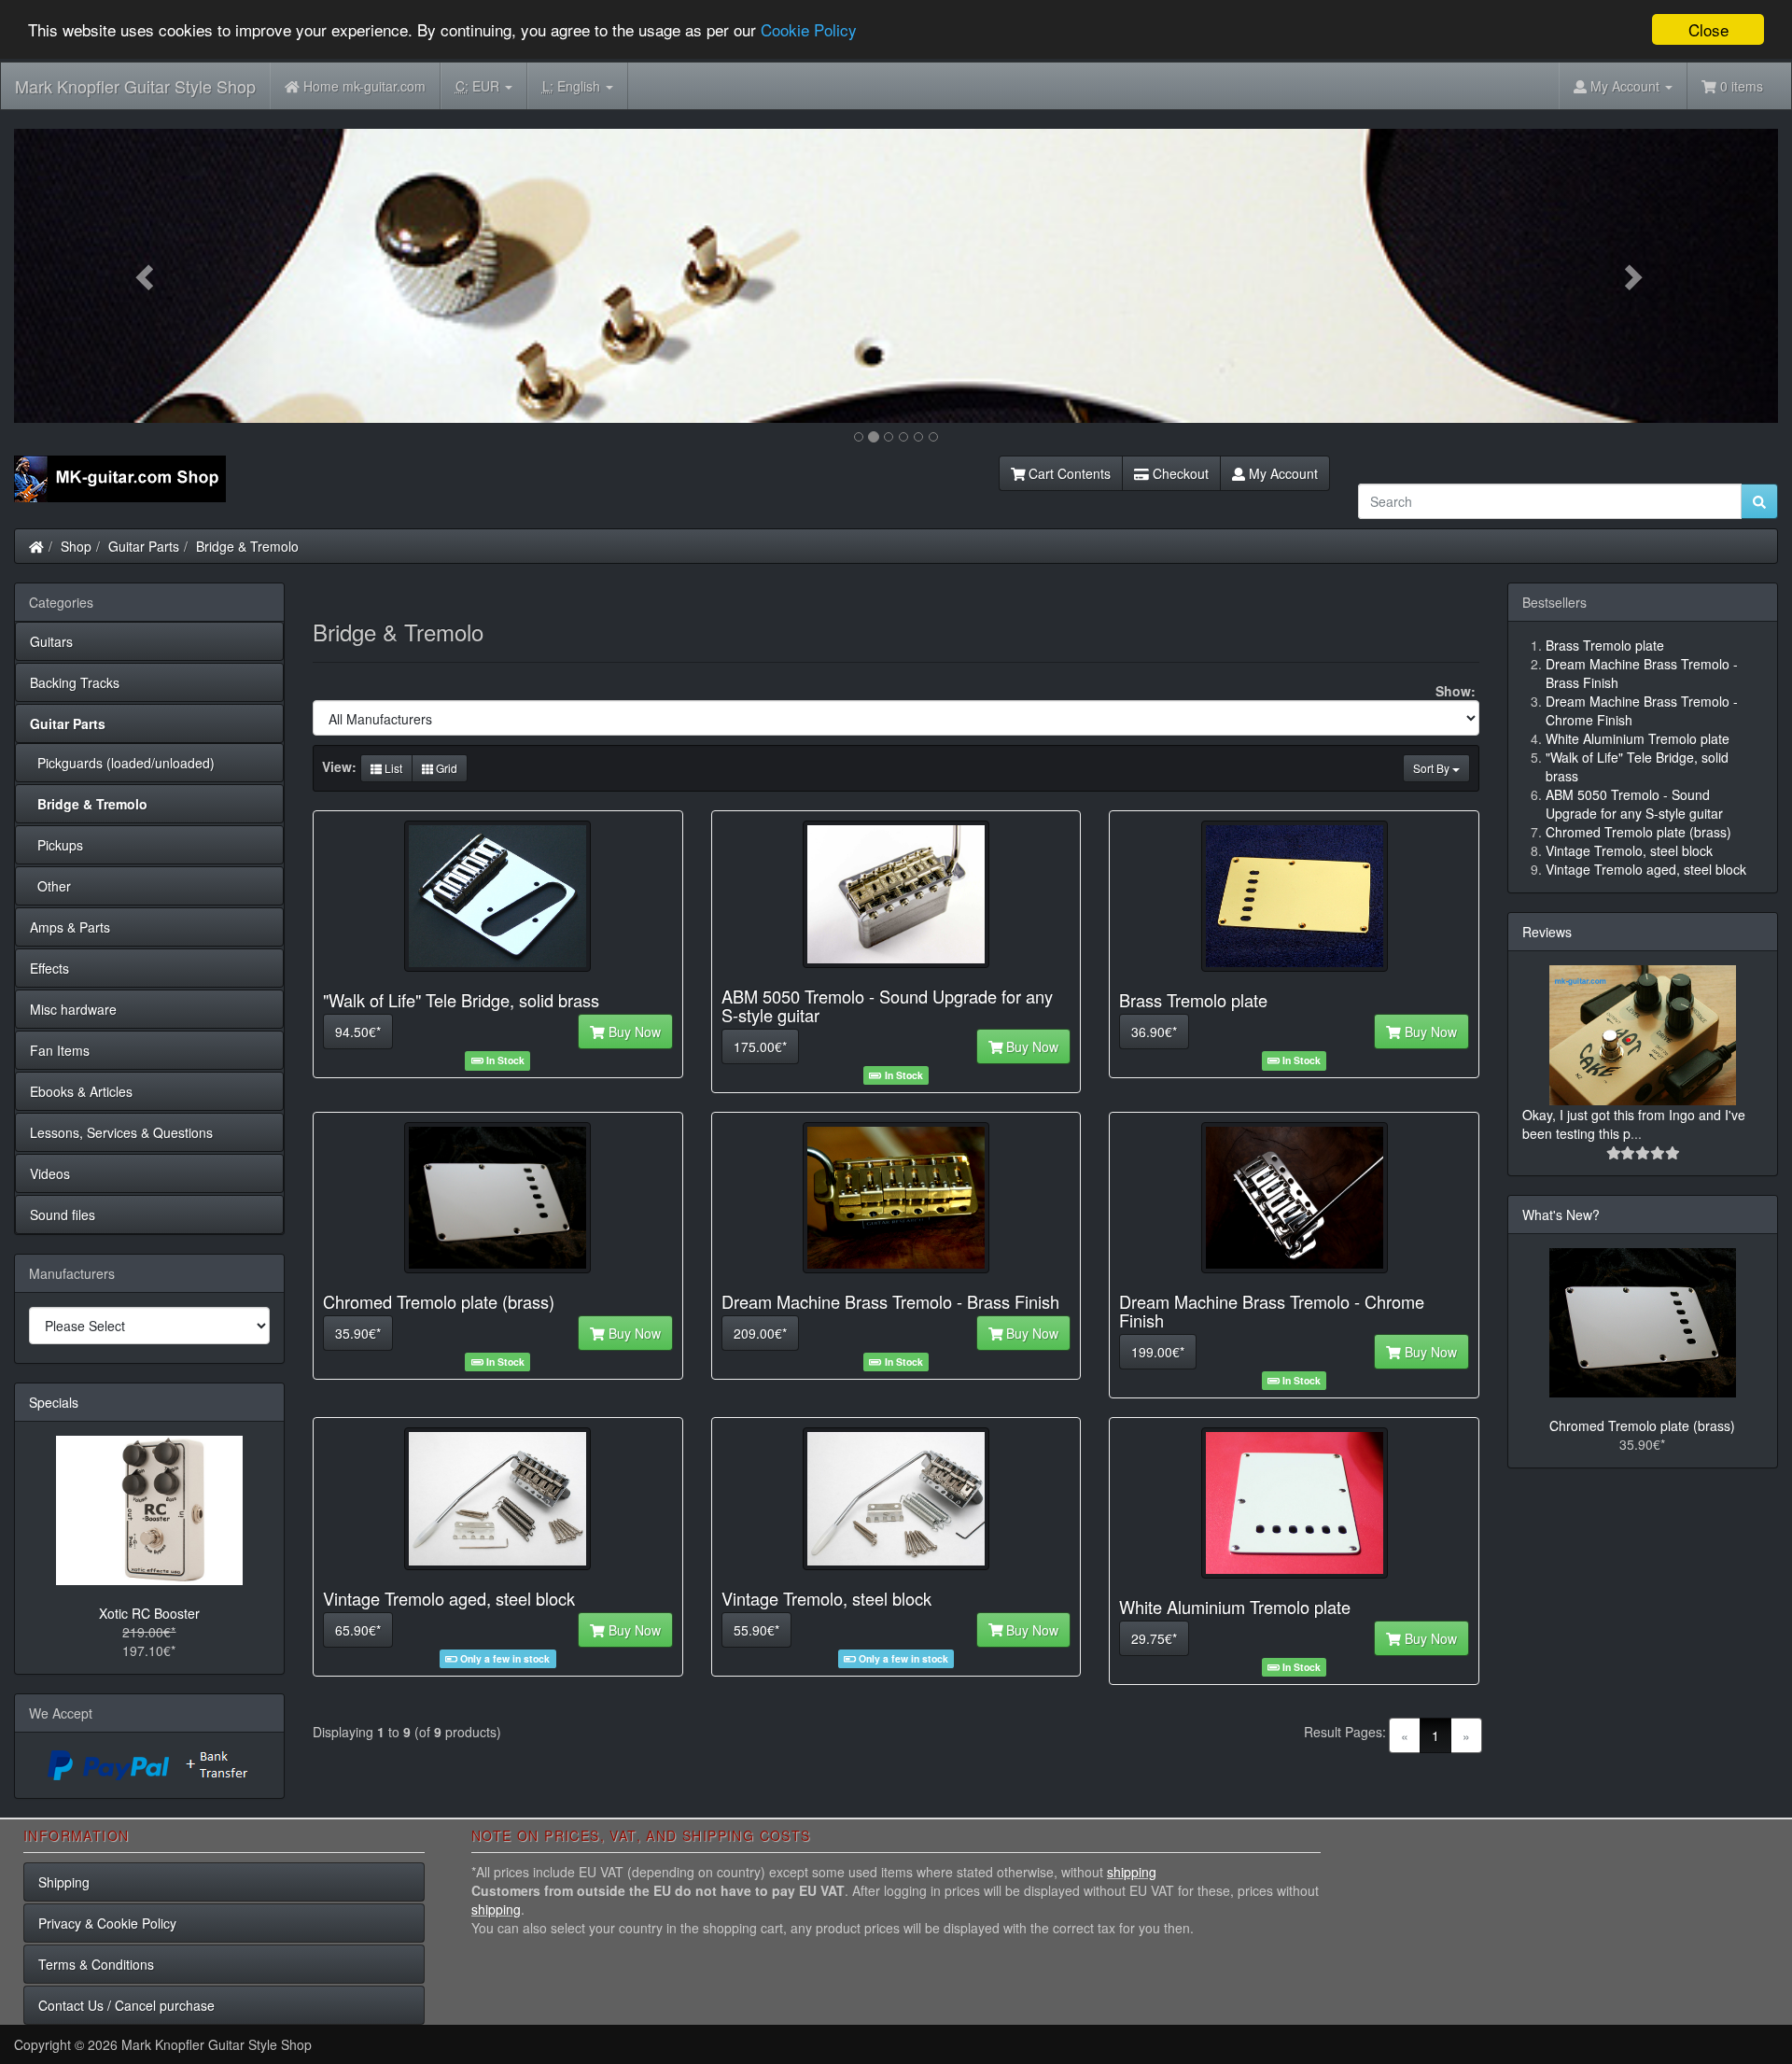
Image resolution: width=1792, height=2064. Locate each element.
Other (50, 886)
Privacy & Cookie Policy (107, 1923)
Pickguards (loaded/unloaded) (122, 763)
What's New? (1561, 1215)
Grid (445, 768)
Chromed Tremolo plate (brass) (1642, 1425)
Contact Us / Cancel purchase (126, 2005)
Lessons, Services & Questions (121, 1132)
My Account (1281, 473)
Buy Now (633, 1032)
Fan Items (60, 1050)
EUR (479, 86)
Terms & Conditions (96, 1964)
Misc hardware (73, 1009)
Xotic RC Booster (149, 1613)
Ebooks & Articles (81, 1091)
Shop (76, 546)
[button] (147, 276)
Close (1708, 29)
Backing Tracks (75, 682)
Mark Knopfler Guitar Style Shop (135, 86)
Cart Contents (1068, 473)
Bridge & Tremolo (247, 546)
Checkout (1179, 473)
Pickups (56, 845)
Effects (49, 968)
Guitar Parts (144, 546)
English (573, 86)
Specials (54, 1402)
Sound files (63, 1215)
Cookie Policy (809, 30)
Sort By (1433, 768)
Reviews (1547, 932)
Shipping (64, 1882)
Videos (50, 1173)
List (392, 768)
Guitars (51, 641)
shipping (1132, 1872)
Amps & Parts (70, 927)
